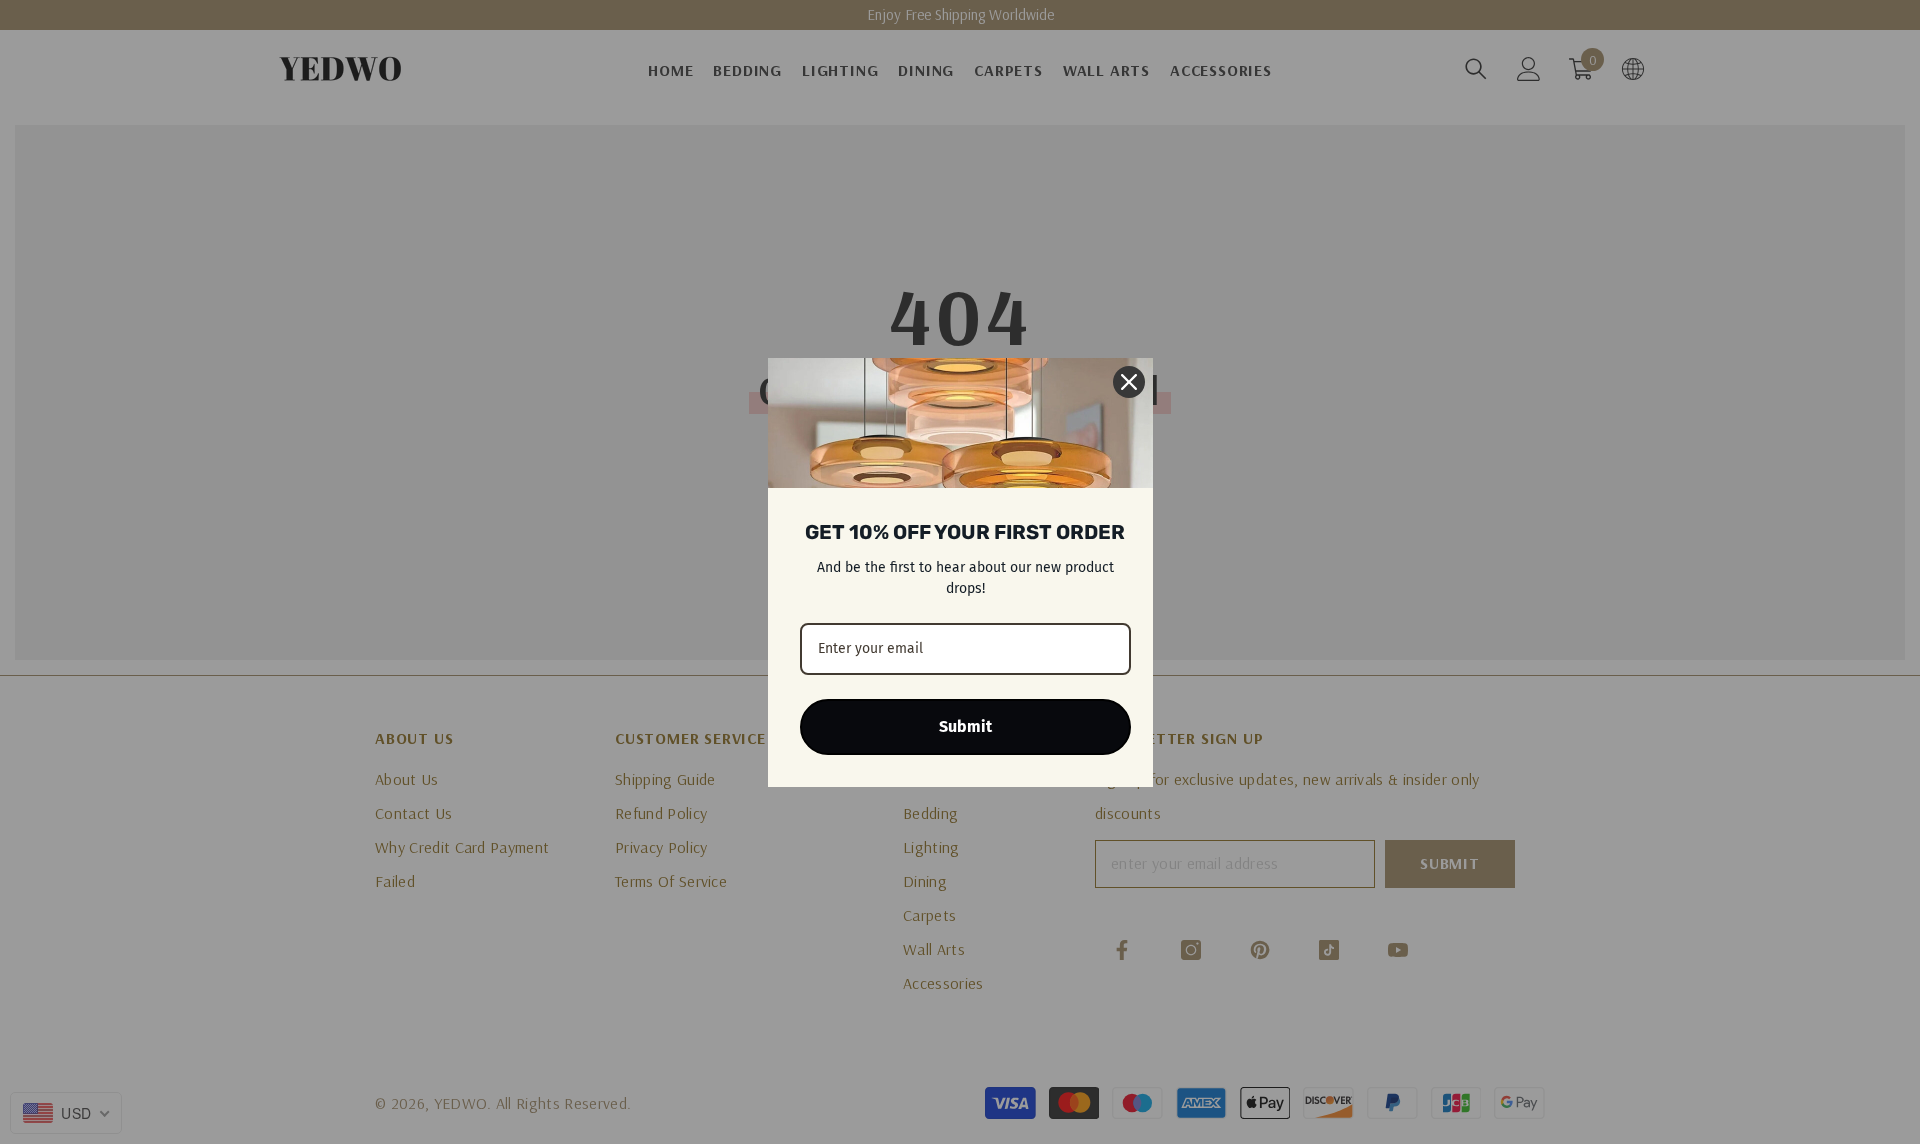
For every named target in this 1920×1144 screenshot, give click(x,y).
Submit (965, 726)
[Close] (1129, 382)
